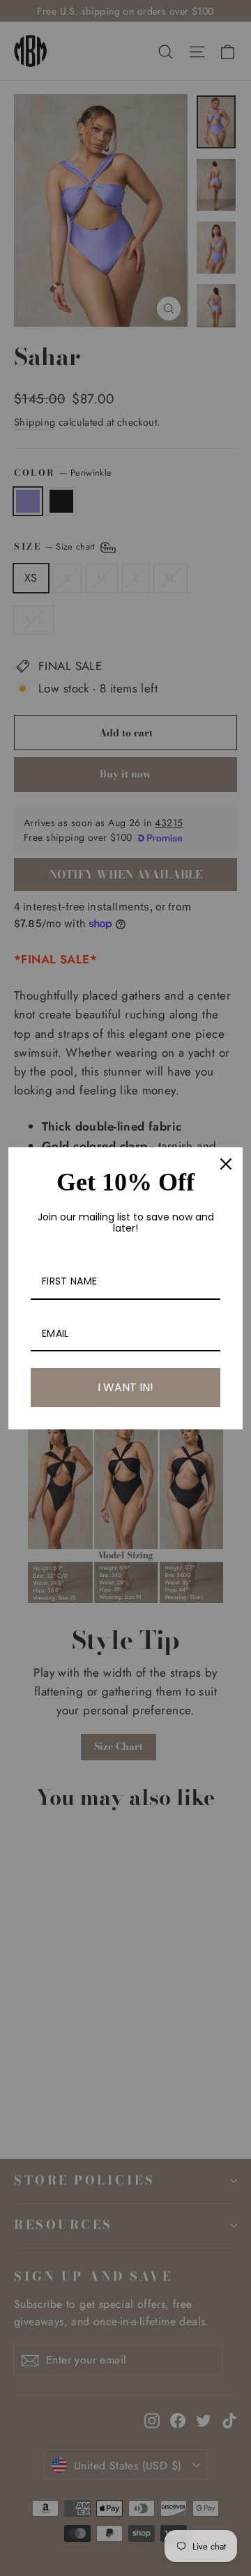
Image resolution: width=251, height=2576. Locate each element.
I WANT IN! (125, 1387)
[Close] (226, 1164)
